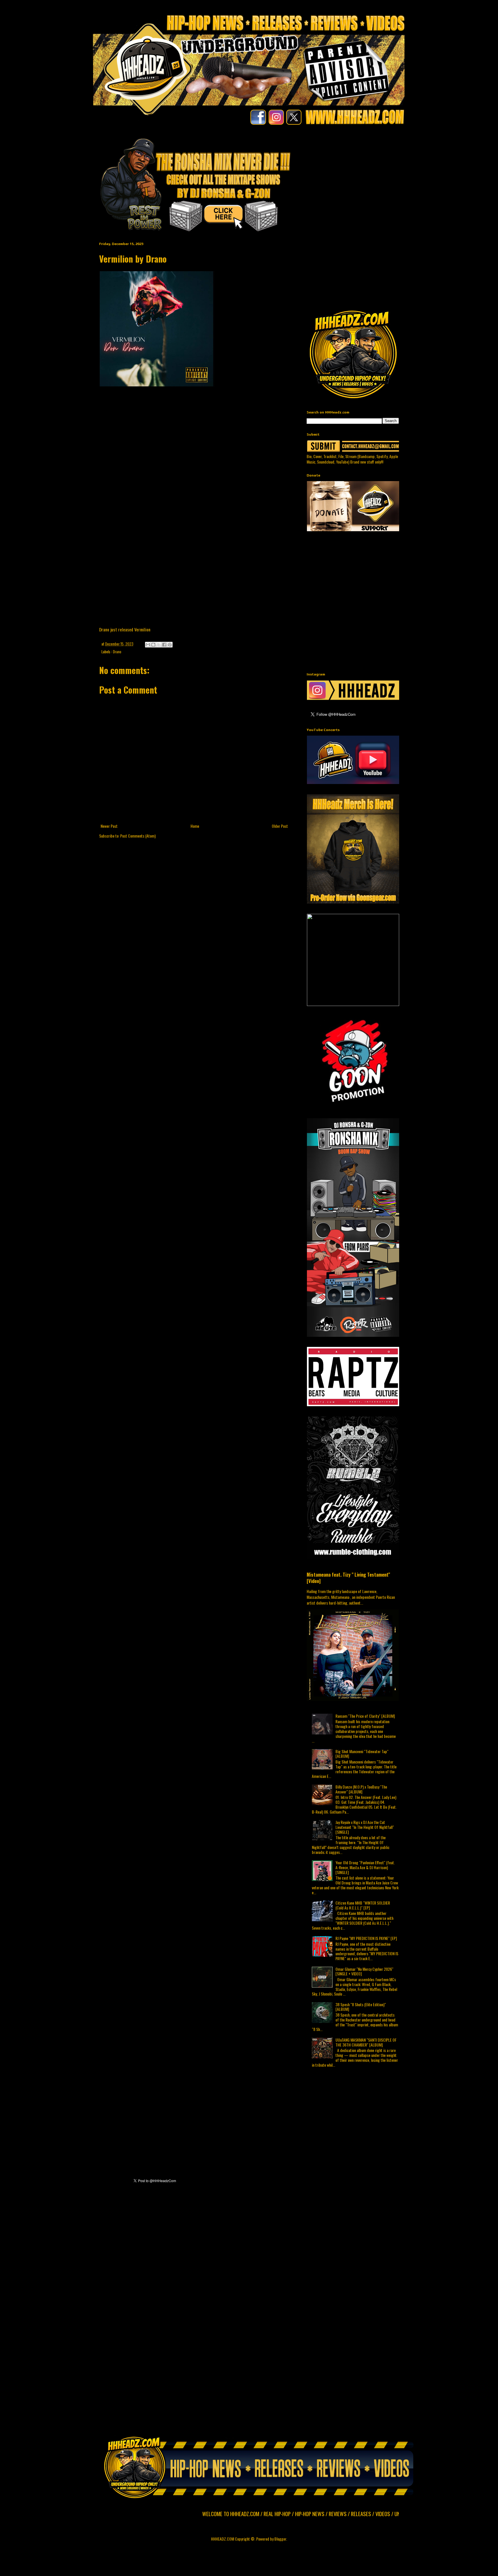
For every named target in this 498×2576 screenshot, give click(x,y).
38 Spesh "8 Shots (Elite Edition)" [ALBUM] (361, 2007)
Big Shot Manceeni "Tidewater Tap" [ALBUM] (362, 1754)
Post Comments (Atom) (138, 836)
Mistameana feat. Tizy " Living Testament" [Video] (348, 1578)
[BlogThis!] (153, 645)
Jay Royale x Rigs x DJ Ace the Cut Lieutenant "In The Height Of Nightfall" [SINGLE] (365, 1827)
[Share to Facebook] (164, 645)
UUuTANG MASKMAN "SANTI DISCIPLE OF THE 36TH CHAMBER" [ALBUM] (366, 2042)
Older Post (280, 826)
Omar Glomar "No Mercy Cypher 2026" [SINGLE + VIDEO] (364, 1971)
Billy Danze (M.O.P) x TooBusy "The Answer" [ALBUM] (361, 1789)
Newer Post (109, 826)
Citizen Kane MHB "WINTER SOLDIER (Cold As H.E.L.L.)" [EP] (363, 1905)
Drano (117, 652)
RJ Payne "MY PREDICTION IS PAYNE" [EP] (366, 1938)
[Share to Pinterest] (170, 645)
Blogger (280, 2539)
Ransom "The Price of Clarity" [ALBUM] (365, 1716)
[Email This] (148, 645)
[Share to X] (159, 645)
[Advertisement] (402, 177)
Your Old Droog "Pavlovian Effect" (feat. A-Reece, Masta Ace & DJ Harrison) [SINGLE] (365, 1867)
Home (195, 826)
